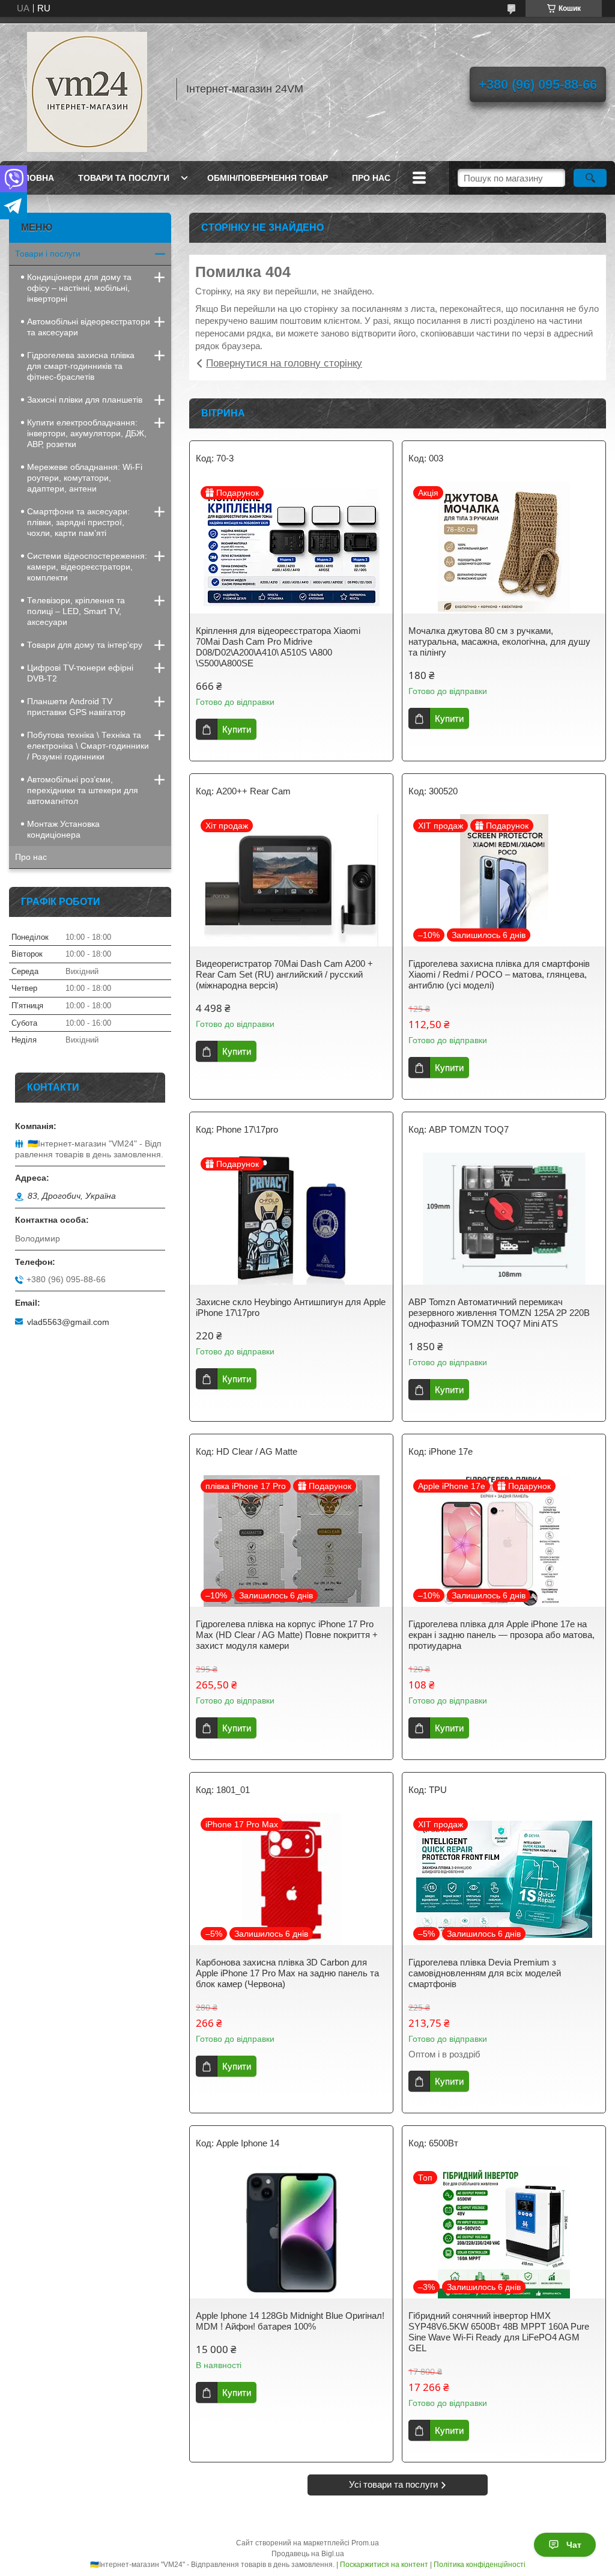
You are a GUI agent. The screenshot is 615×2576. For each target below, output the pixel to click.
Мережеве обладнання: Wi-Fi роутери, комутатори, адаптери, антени (85, 478)
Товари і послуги (48, 254)
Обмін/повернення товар (268, 178)
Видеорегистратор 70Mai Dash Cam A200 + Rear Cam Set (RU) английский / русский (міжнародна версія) (284, 974)
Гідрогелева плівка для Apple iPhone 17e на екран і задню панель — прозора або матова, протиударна (501, 1635)
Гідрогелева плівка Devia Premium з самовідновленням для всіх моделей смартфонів (485, 1973)
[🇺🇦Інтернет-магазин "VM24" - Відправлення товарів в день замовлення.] (87, 89)
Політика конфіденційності (480, 2565)
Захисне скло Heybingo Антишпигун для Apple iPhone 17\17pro (291, 1307)
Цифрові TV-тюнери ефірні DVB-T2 (80, 673)
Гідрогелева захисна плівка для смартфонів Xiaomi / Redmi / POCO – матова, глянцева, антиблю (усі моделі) (499, 974)
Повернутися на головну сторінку (284, 363)
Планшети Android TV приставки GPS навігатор (76, 707)
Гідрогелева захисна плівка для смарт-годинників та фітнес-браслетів (81, 366)
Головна (33, 178)
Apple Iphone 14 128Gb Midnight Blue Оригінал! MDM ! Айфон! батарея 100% (290, 2321)
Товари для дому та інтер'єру (85, 645)
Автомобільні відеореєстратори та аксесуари (89, 327)
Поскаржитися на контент (384, 2565)
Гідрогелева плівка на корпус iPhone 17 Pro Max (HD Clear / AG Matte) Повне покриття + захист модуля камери (287, 1635)
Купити (237, 729)
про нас (371, 178)
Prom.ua (365, 2543)
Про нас (31, 857)
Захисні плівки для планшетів (85, 400)
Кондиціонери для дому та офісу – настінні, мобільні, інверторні (79, 288)
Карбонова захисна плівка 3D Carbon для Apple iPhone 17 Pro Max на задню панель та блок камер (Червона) (287, 1973)
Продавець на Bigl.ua (308, 2554)
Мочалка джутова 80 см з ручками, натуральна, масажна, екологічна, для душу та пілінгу (499, 641)
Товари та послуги (124, 178)
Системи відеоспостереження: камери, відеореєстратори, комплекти (87, 567)
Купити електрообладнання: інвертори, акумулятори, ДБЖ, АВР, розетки (87, 433)
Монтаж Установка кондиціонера (63, 829)
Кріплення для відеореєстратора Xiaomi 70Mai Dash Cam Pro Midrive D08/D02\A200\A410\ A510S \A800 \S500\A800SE (278, 647)
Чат (574, 2545)
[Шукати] (590, 178)
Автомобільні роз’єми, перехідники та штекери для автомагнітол (83, 790)
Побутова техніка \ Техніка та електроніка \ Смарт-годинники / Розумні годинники (88, 746)
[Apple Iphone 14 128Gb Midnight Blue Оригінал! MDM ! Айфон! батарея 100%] (291, 2232)
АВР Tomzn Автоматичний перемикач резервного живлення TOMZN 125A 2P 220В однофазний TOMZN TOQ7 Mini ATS (499, 1313)
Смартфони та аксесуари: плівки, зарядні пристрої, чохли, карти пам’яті (78, 522)
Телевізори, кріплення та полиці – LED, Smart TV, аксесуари (76, 611)
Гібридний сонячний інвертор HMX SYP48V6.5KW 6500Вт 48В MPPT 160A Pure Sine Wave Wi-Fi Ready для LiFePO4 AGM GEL (499, 2332)
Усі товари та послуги (393, 2484)
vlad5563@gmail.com (68, 1322)
